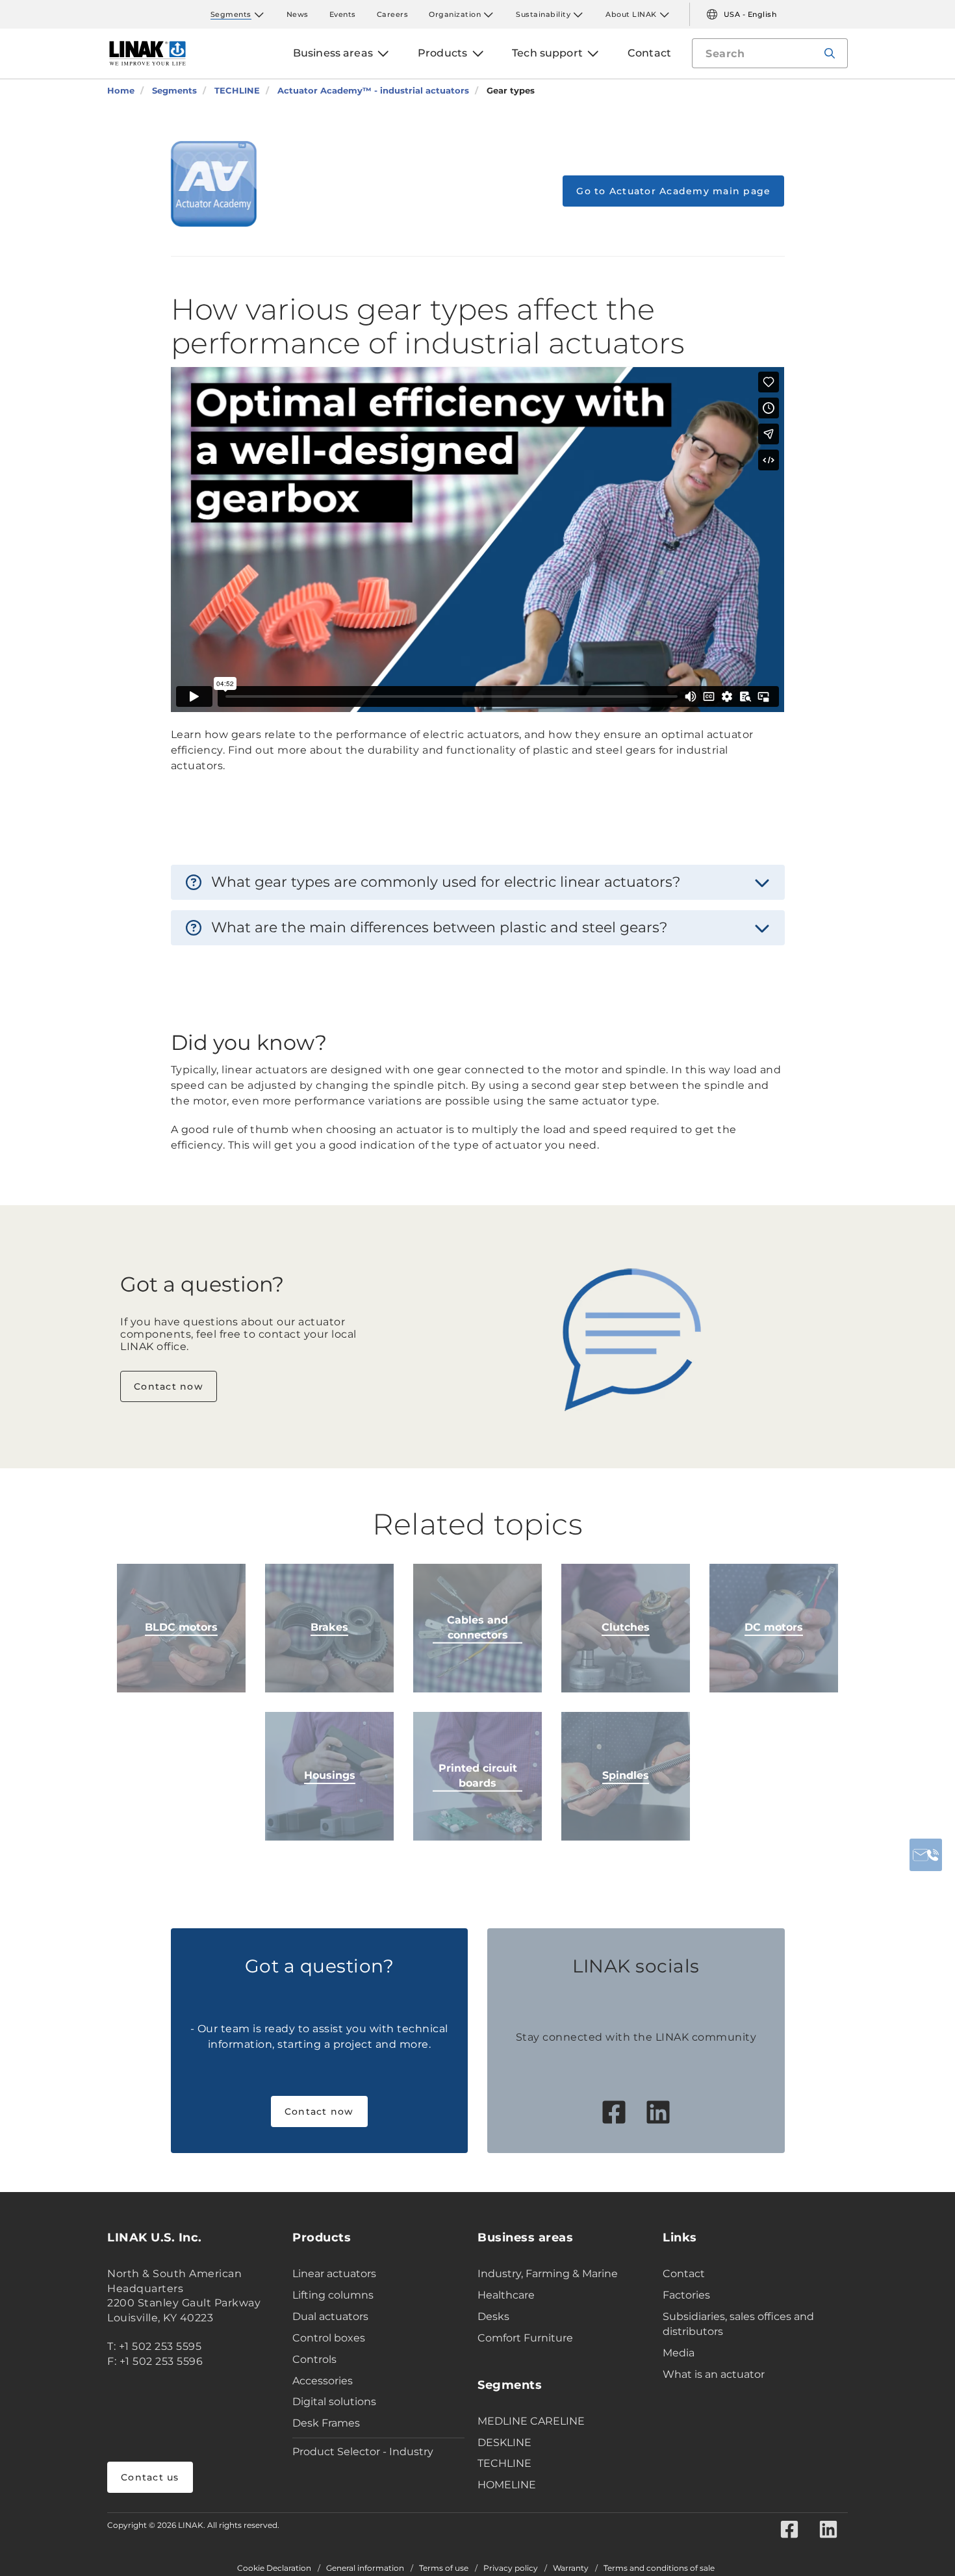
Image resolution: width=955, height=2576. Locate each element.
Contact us (150, 2477)
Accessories (323, 2381)
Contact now (169, 1386)
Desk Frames (326, 2423)
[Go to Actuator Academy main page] (214, 184)
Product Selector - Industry (363, 2452)
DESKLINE (504, 2442)
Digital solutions (334, 2402)
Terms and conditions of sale (659, 2568)
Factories (686, 2295)
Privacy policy (511, 2568)
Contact (684, 2274)
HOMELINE (507, 2485)
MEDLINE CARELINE (531, 2421)
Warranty (571, 2568)
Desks (493, 2316)
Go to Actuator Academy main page (673, 191)
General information (365, 2568)
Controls (314, 2359)
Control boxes (329, 2338)
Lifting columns (333, 2295)
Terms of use (444, 2568)
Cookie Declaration (274, 2568)
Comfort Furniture (525, 2338)
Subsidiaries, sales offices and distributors (738, 2324)
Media (679, 2353)
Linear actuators (334, 2274)
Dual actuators (330, 2316)
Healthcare (506, 2295)
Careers (393, 14)
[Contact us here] (926, 1855)
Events (343, 14)
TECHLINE (504, 2463)
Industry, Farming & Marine (548, 2274)
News (298, 14)
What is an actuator (714, 2374)
